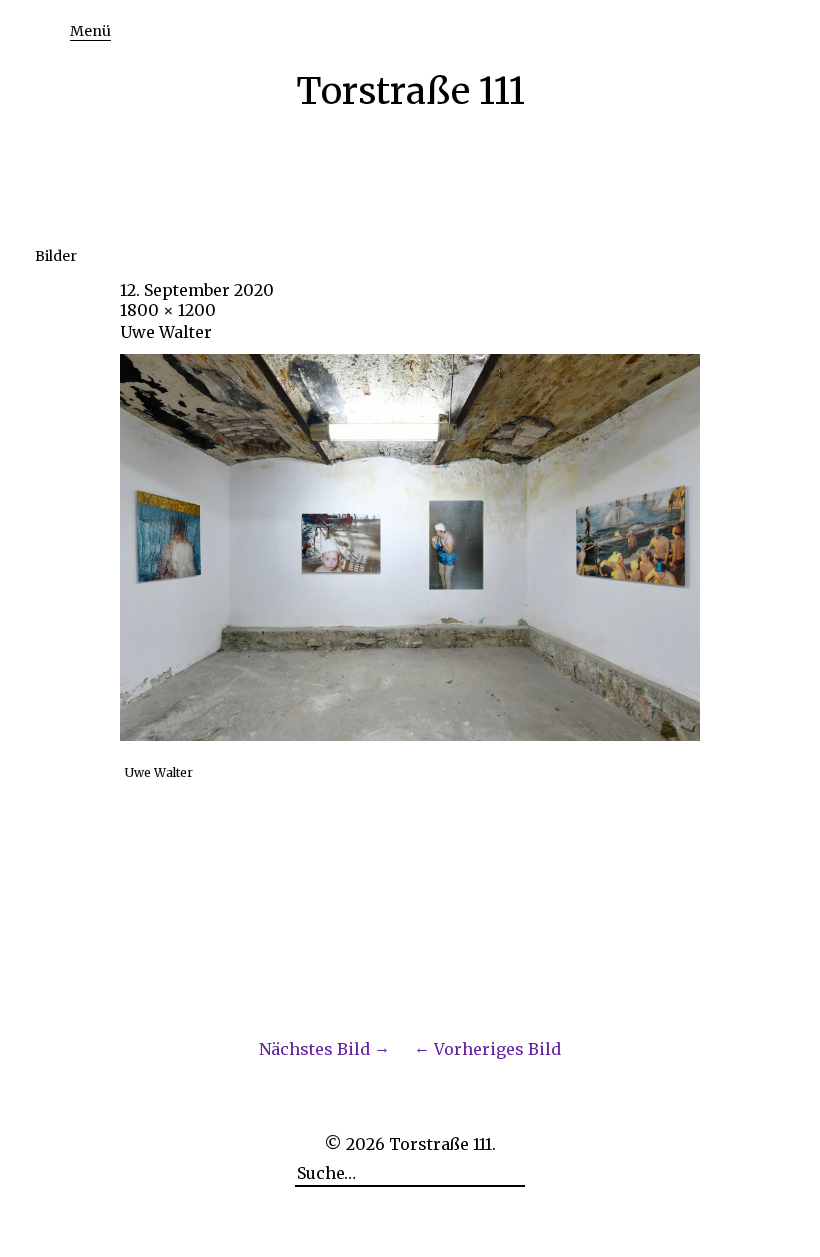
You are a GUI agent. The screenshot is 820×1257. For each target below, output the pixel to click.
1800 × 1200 (168, 310)
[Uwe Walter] (410, 735)
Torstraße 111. (442, 1144)
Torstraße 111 (410, 91)
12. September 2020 (197, 290)
